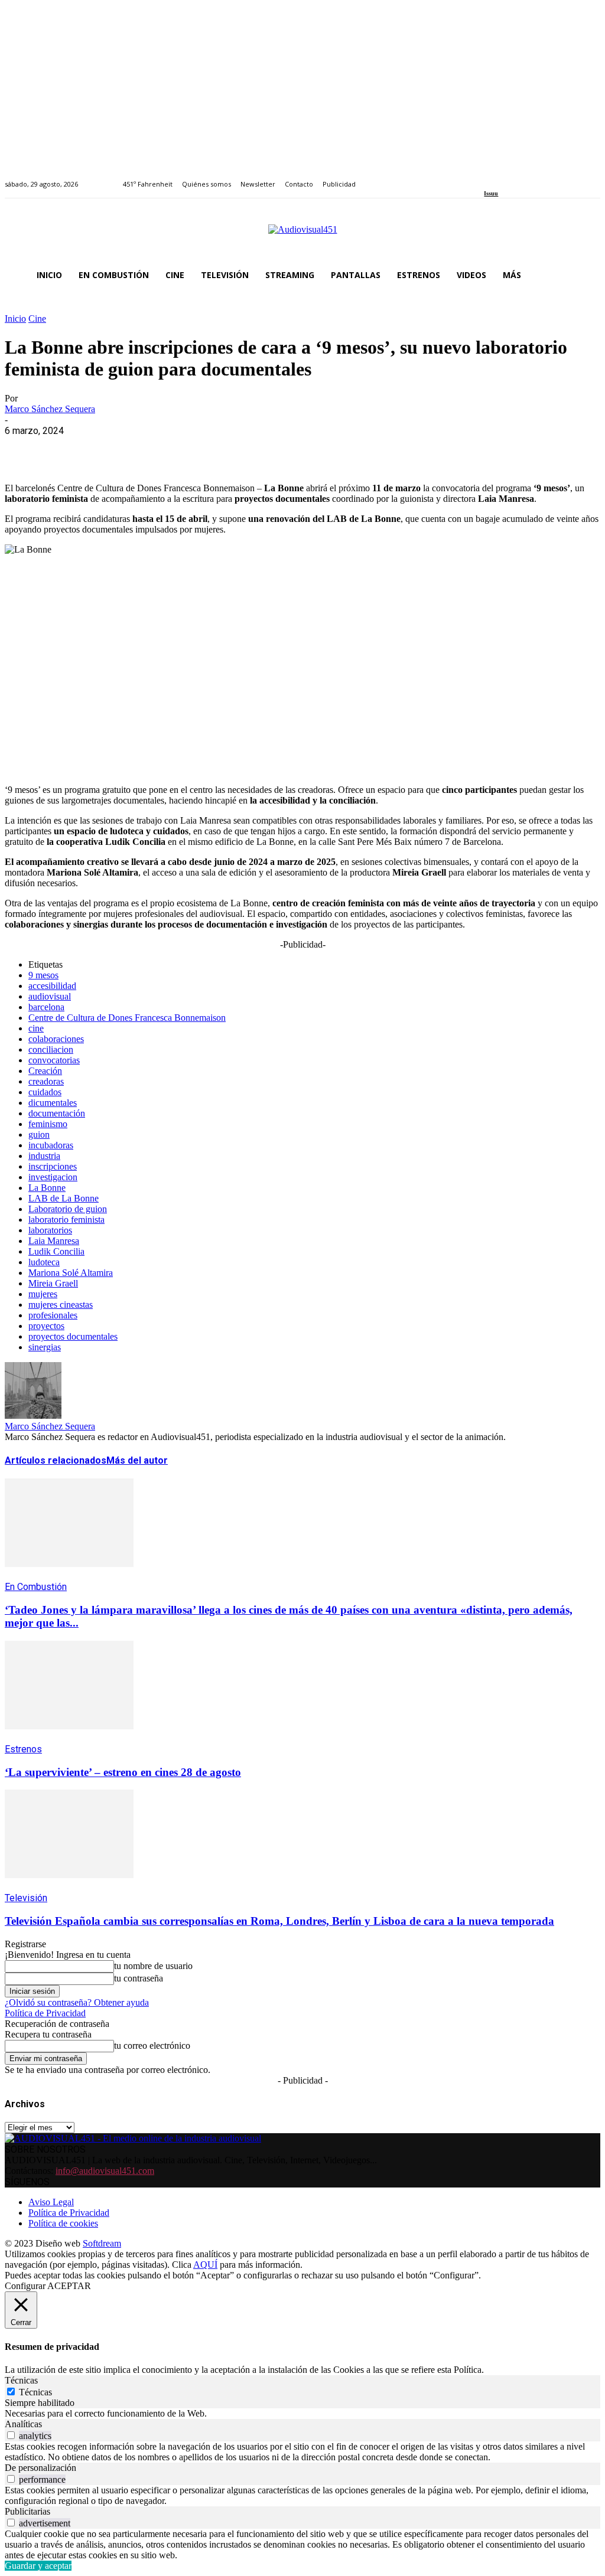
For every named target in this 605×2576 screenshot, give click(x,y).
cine (36, 1028)
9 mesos (43, 975)
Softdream (102, 2243)
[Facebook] (488, 177)
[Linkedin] (515, 177)
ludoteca (44, 1262)
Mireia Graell (53, 1283)
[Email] (194, 449)
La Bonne (47, 1188)
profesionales (53, 1315)
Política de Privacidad (45, 2013)
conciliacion (51, 1049)
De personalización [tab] (40, 2468)
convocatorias (54, 1060)
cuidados (45, 1092)
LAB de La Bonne (64, 1198)
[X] (67, 449)
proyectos (46, 1326)
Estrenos (23, 1749)
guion (39, 1134)
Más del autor (137, 1460)
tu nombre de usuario (153, 1966)
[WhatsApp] (109, 449)
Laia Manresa (54, 1241)
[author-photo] (33, 1416)
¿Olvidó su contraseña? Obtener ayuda (77, 2002)
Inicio (15, 319)
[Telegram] (237, 449)
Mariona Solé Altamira (71, 1273)
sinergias (45, 1347)
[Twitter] (528, 177)
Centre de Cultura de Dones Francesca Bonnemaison (127, 1018)
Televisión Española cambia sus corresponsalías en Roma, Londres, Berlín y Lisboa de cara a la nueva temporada (279, 1921)
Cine (37, 319)
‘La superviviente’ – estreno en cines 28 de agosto (123, 1772)
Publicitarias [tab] (27, 2511)
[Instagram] (501, 177)
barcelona (46, 1007)
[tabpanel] (302, 2414)
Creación (45, 1071)
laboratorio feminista (66, 1220)
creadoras (46, 1081)
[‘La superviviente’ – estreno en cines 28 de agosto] (69, 1738)
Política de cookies (63, 2223)
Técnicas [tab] (21, 2380)
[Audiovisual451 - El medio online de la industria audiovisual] (302, 236)
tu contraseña (139, 1978)
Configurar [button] (25, 2286)
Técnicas (35, 2392)
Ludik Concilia (56, 1251)
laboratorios (50, 1230)
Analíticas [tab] (23, 2424)
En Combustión (36, 1587)
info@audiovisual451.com (105, 2171)
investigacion (53, 1177)
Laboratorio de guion (68, 1209)
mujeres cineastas (61, 1305)
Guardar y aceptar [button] (38, 2566)
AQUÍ (205, 2265)
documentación (57, 1113)
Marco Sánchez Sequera (50, 409)
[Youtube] (542, 177)
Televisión (26, 1898)
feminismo (48, 1124)
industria (44, 1156)
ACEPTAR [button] (69, 2286)
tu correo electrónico (152, 2046)
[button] (586, 275)
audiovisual (50, 996)
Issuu (491, 193)
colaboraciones (56, 1039)
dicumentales (53, 1103)
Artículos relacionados (56, 1460)
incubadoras (51, 1145)
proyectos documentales (73, 1336)
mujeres (43, 1294)
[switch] (11, 2435)
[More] (279, 449)
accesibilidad (52, 986)
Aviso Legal (51, 2202)
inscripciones (53, 1166)
